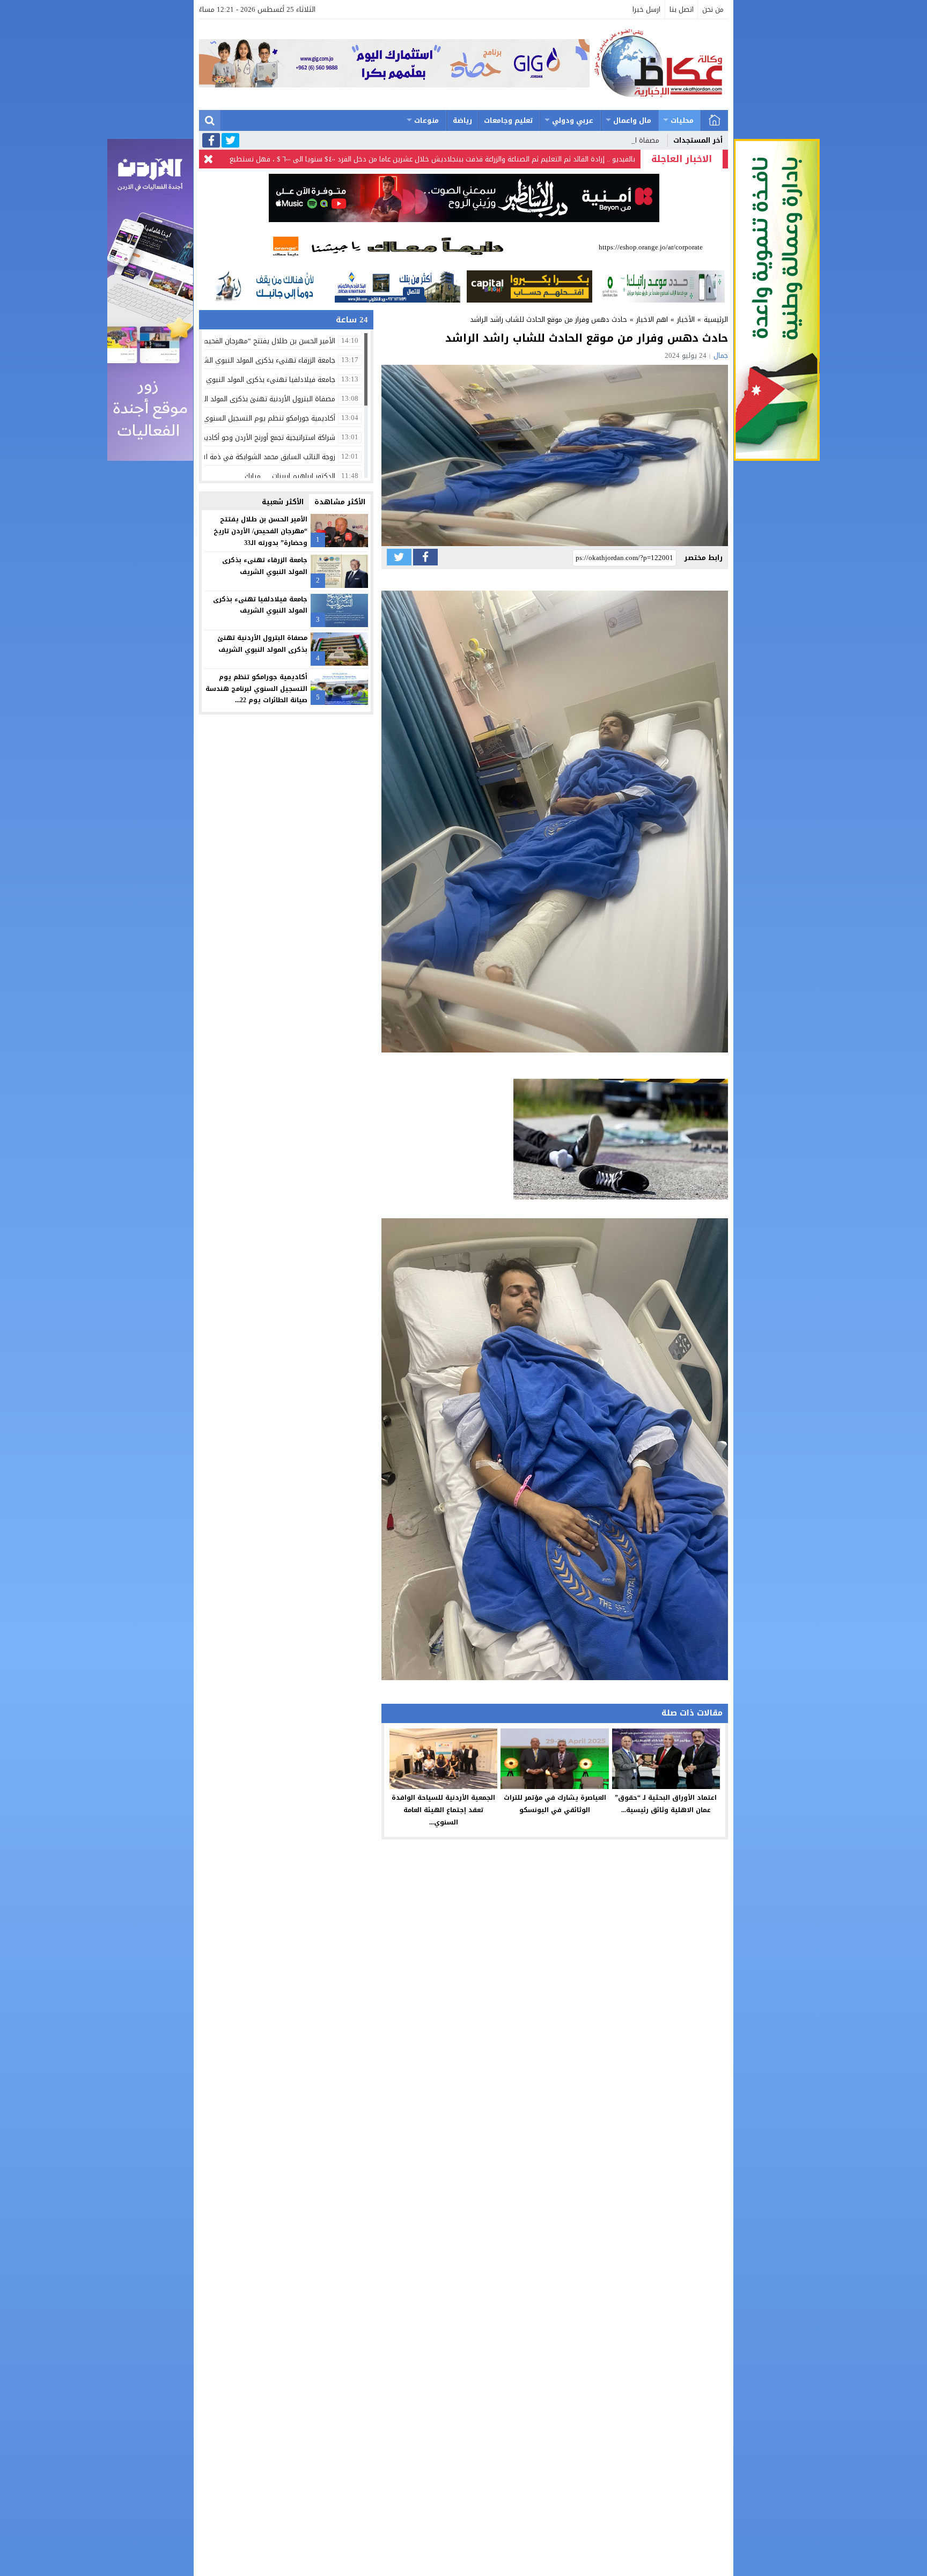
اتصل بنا (682, 9)
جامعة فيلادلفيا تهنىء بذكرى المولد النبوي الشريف (260, 605)
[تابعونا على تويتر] (230, 141)
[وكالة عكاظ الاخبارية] (659, 65)
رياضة (462, 120)
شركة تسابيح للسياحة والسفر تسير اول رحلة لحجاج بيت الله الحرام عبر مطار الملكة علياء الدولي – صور (484, 159)
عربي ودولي (573, 120)
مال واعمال (632, 120)
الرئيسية (715, 120)
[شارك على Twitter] (399, 557)
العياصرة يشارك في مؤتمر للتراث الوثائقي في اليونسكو (555, 1804)
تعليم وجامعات (509, 120)
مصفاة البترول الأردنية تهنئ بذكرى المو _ (597, 140)
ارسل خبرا (646, 9)
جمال (721, 355)
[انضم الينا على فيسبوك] (211, 141)
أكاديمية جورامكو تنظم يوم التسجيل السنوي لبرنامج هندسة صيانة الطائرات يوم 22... (256, 689)
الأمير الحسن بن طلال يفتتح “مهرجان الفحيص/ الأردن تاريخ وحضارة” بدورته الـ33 (260, 531)
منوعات (426, 120)
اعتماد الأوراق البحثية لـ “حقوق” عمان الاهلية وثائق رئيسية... (666, 1804)
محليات (682, 120)
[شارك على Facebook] (425, 557)
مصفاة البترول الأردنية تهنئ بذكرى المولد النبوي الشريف (262, 644)
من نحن (713, 9)
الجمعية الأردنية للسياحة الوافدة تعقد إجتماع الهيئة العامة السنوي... (443, 1810)
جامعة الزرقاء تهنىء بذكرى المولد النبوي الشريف (265, 566)
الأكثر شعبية (283, 502)
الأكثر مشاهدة (340, 502)
